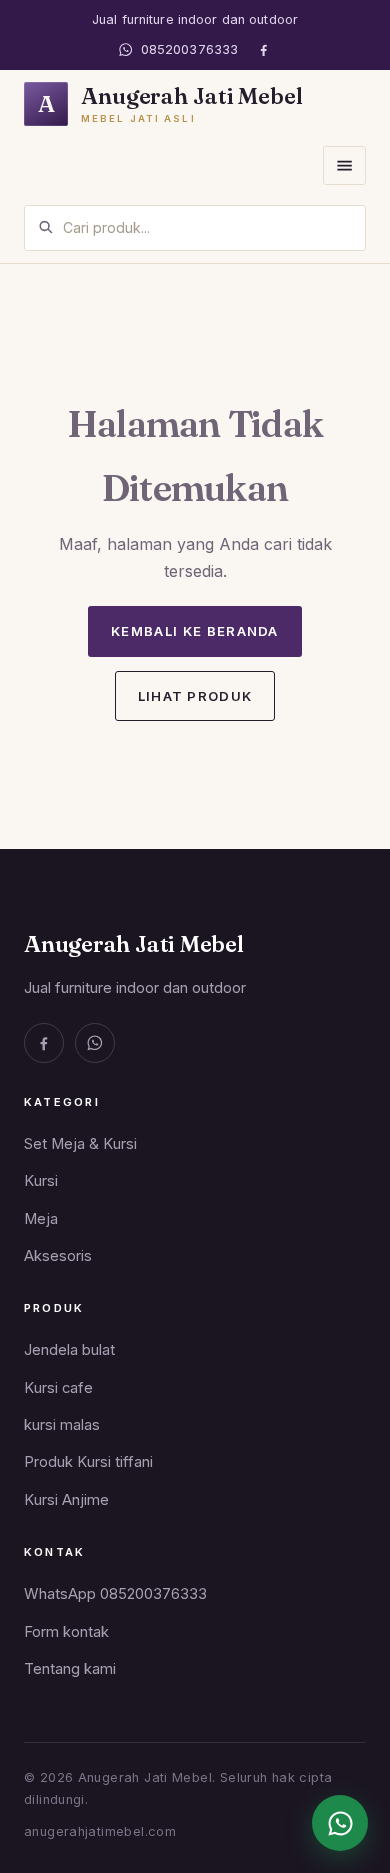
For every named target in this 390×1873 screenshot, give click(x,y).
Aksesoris (58, 1256)
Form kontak (66, 1632)
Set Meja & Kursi (80, 1144)
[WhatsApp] (95, 1043)
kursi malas (62, 1425)
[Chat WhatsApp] (340, 1823)
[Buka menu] (344, 165)
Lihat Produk (195, 696)
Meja (41, 1219)
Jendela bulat (69, 1350)
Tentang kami (70, 1669)
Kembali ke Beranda (195, 631)
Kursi (41, 1181)
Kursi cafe (58, 1388)
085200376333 (189, 49)
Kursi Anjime (66, 1500)
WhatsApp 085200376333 (115, 1594)
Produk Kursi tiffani (88, 1462)
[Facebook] (263, 49)
